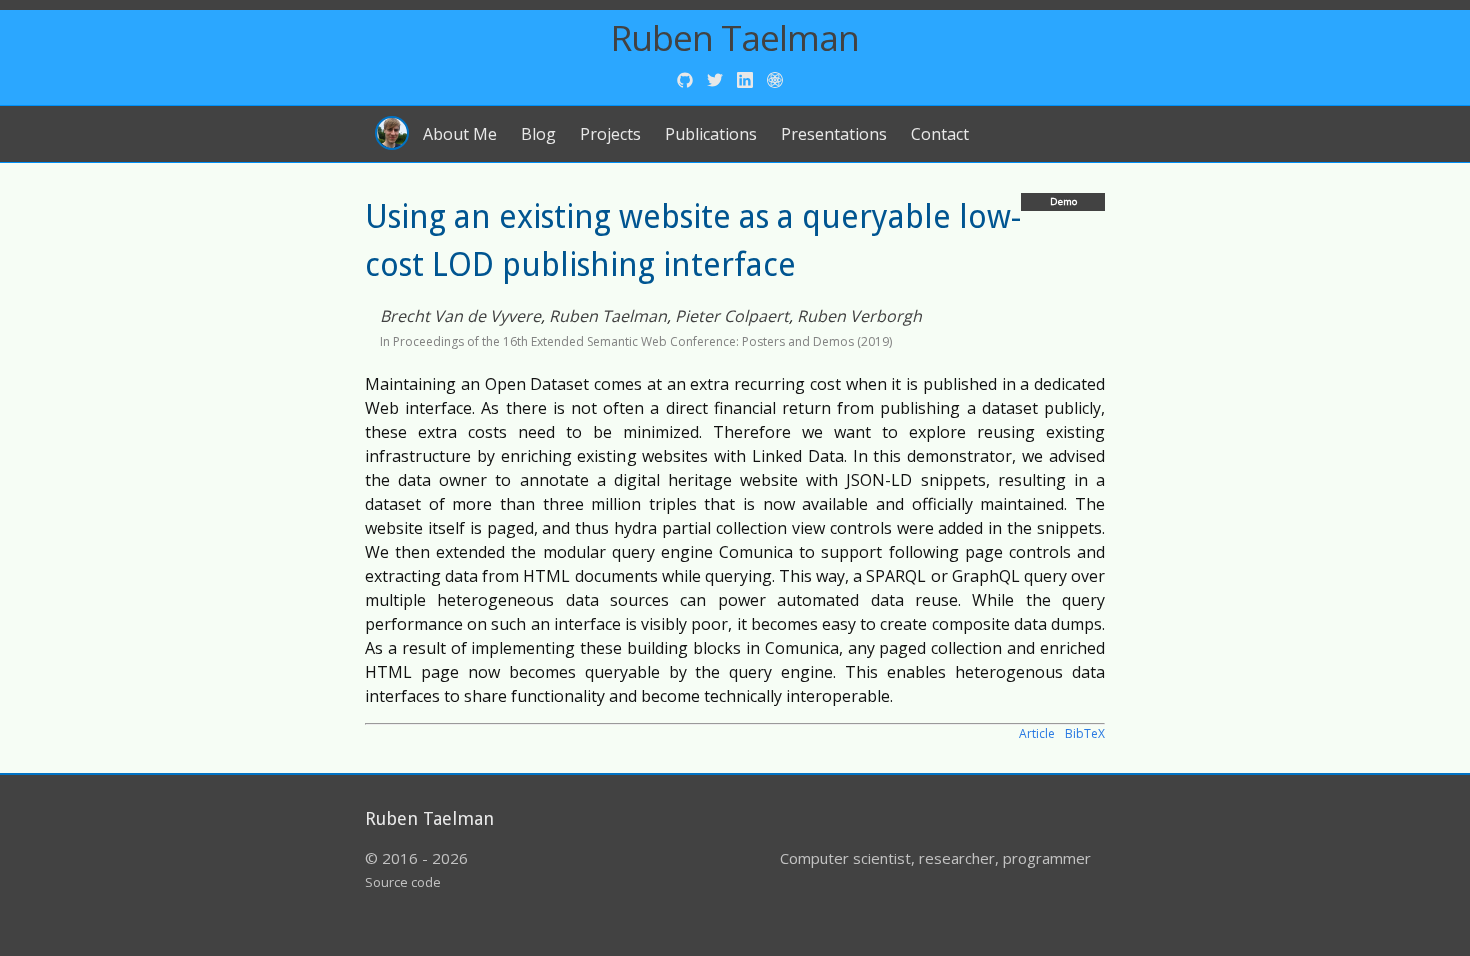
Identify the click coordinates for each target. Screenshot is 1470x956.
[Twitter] (717, 78)
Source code (403, 882)
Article (1037, 733)
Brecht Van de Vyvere (460, 316)
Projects (610, 134)
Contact (940, 134)
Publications (711, 134)
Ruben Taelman (735, 37)
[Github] (687, 78)
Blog (538, 134)
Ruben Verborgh (859, 316)
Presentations (834, 134)
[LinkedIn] (747, 78)
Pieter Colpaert (732, 316)
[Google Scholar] (775, 78)
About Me (460, 134)
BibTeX (1085, 733)
